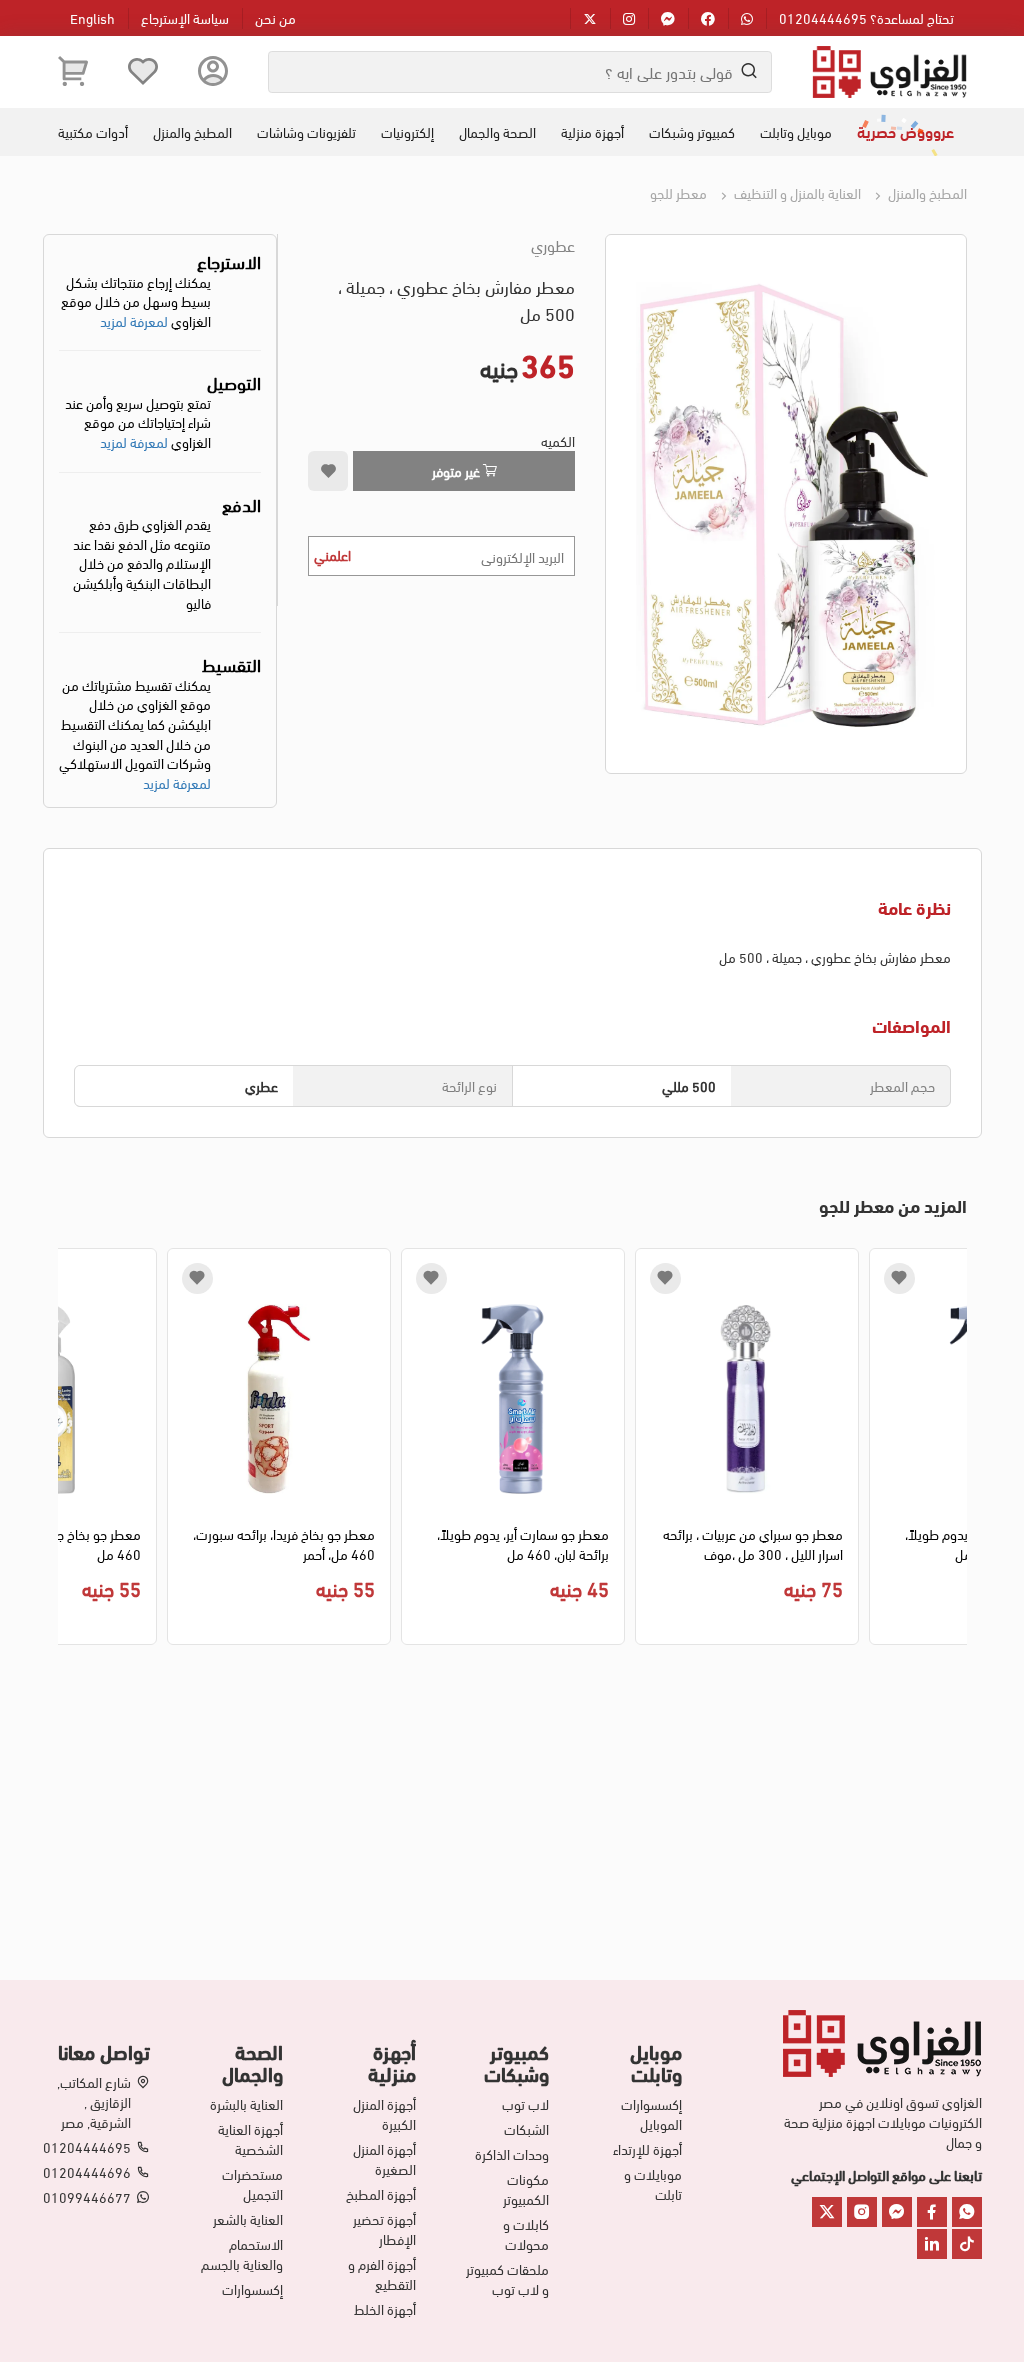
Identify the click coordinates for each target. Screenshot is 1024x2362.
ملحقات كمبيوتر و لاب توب (507, 2279)
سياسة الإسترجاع (185, 17)
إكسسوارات (252, 2289)
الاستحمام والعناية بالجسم (242, 2254)
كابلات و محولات (526, 2234)
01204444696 (87, 2172)
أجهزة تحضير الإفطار (384, 2229)
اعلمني (332, 554)
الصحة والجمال (497, 132)
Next (72, 1451)
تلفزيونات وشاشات (306, 132)
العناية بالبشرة (246, 2104)
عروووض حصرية (905, 131)
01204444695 (87, 2147)
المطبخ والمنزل (192, 132)
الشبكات (526, 2129)
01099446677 (87, 2197)
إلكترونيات (407, 132)
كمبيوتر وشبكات (692, 132)
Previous (952, 1451)
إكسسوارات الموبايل (651, 2114)
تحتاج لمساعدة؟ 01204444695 (866, 17)
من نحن (275, 17)
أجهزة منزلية (592, 132)
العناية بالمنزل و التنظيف (796, 192)
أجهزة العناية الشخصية (250, 2139)
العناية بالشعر (248, 2219)
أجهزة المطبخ (381, 2194)
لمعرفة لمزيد (134, 320)
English (92, 17)
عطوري (553, 245)
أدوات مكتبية (93, 132)
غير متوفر (457, 470)
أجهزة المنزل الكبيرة (384, 2114)
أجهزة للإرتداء (647, 2149)
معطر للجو (678, 192)
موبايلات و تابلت (653, 2184)
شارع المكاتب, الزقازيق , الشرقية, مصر (94, 2102)
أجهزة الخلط (385, 2309)
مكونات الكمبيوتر (526, 2189)
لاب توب (525, 2104)
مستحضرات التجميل (252, 2184)
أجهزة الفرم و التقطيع (382, 2274)
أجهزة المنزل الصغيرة (384, 2159)
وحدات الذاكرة (512, 2154)
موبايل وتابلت (796, 132)
